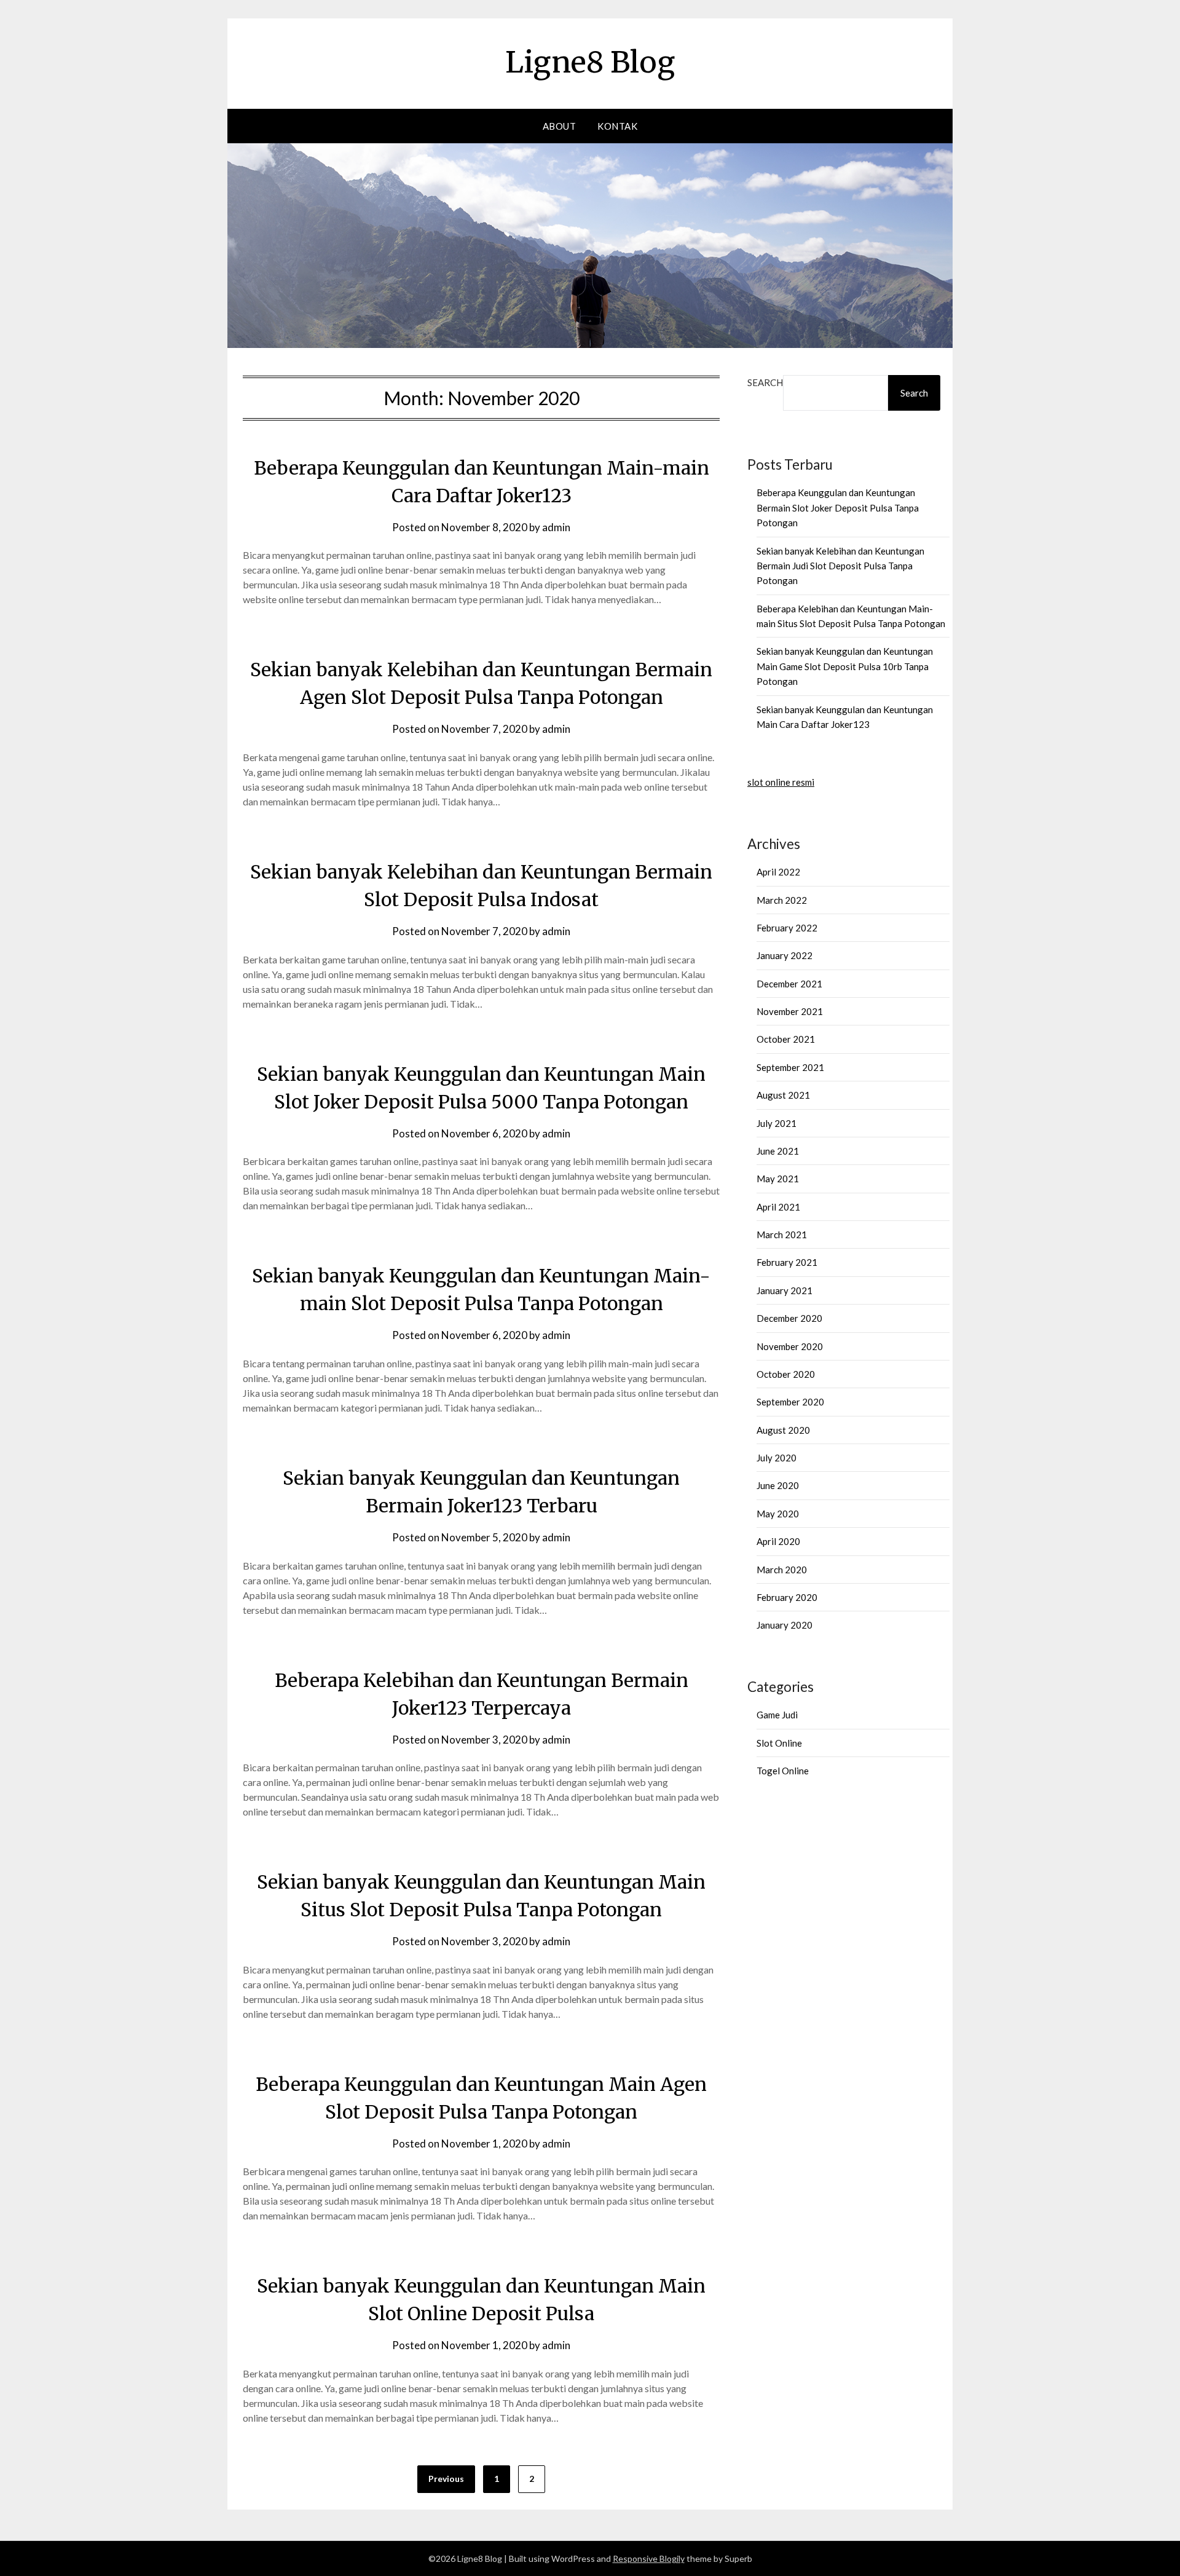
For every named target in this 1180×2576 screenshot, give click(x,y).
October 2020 (786, 1374)
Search (765, 382)
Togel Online (783, 1771)
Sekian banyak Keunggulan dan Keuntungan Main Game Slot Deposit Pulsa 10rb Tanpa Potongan (845, 666)
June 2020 (778, 1485)
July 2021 (777, 1123)
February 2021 (787, 1262)
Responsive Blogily (649, 2558)
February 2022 (787, 928)
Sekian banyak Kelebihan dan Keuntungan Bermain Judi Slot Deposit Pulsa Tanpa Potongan (840, 566)
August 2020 (783, 1430)
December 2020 (789, 1318)
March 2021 (782, 1235)
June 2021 (778, 1151)
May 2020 (778, 1514)
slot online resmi (781, 782)
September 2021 (790, 1067)
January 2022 (785, 955)
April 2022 (778, 872)
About (560, 126)
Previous (446, 2479)
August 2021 (783, 1095)
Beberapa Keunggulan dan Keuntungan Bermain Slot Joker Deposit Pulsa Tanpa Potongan (838, 508)
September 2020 (790, 1402)
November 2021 (790, 1011)
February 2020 (787, 1597)
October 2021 (786, 1039)
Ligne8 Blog (590, 62)
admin (556, 527)
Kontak (617, 126)
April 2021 (778, 1207)
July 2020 (777, 1458)
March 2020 (782, 1570)
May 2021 (778, 1179)
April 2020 (778, 1541)
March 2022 (782, 900)
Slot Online (779, 1743)
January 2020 (785, 1625)
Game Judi (777, 1715)
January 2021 (785, 1290)
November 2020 (790, 1346)
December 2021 (789, 984)
